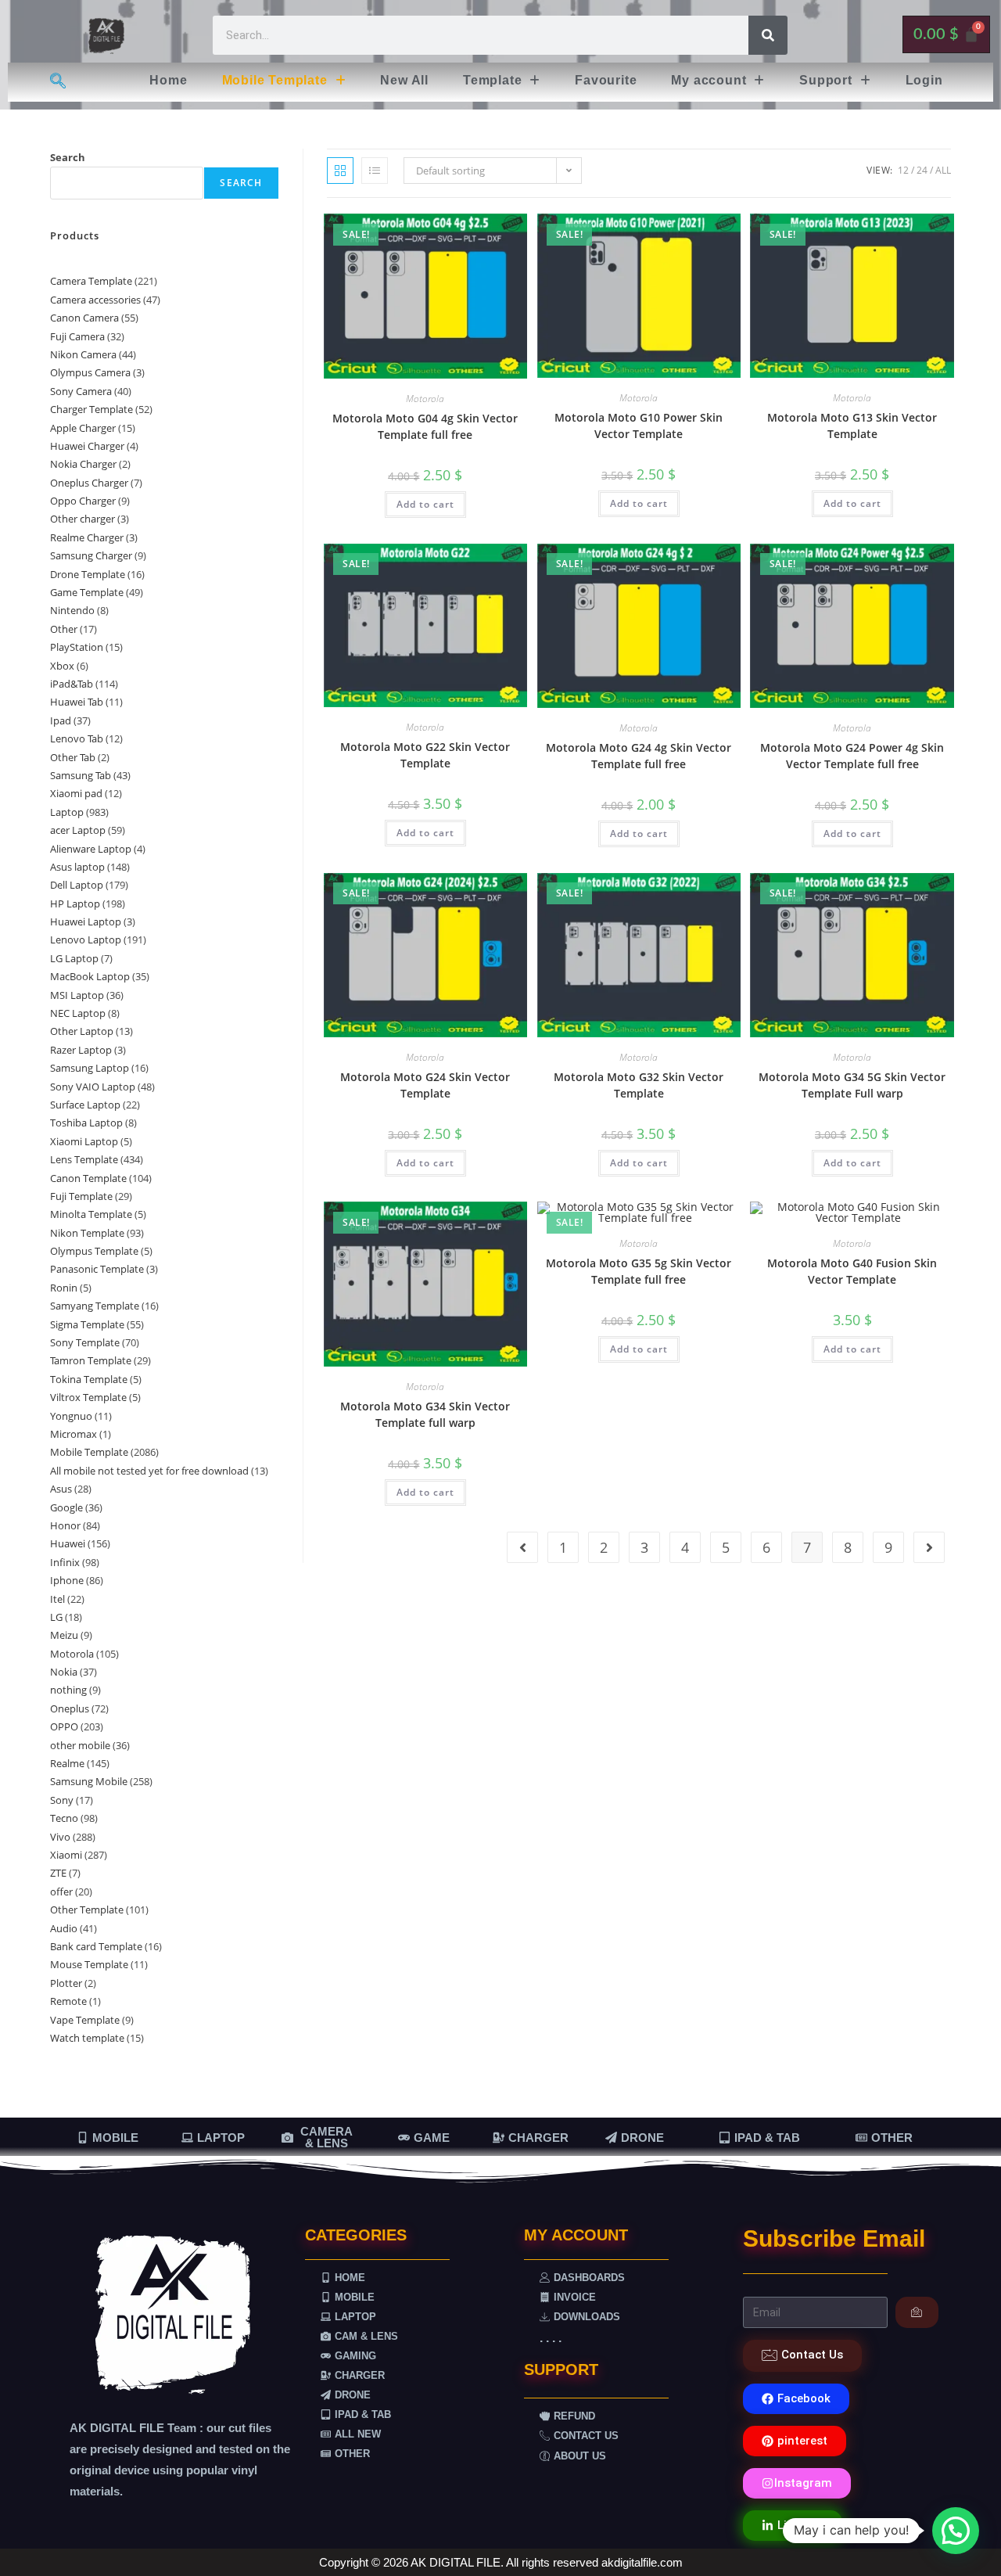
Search (68, 157)
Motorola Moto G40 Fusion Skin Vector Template (852, 1271)
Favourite (606, 80)
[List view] (375, 171)
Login (924, 80)
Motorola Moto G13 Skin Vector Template (852, 426)
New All (404, 80)
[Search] (768, 35)
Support (826, 80)
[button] (284, 81)
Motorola (425, 399)
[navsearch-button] (57, 82)
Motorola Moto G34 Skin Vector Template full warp (425, 1414)
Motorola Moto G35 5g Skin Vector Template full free (639, 1271)
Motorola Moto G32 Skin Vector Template (639, 1085)
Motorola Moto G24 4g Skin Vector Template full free (639, 756)
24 (922, 170)
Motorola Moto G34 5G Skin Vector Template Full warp (852, 1085)
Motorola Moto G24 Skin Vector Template (425, 1085)
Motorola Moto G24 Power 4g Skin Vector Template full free (852, 756)
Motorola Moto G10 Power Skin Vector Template (639, 426)
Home (168, 80)
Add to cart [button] (425, 504)
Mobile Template (275, 80)
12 (903, 170)
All (943, 170)
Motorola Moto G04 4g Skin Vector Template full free (425, 426)
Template (492, 80)
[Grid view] (340, 171)
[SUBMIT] (917, 2312)
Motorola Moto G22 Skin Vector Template (425, 755)
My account (709, 80)
